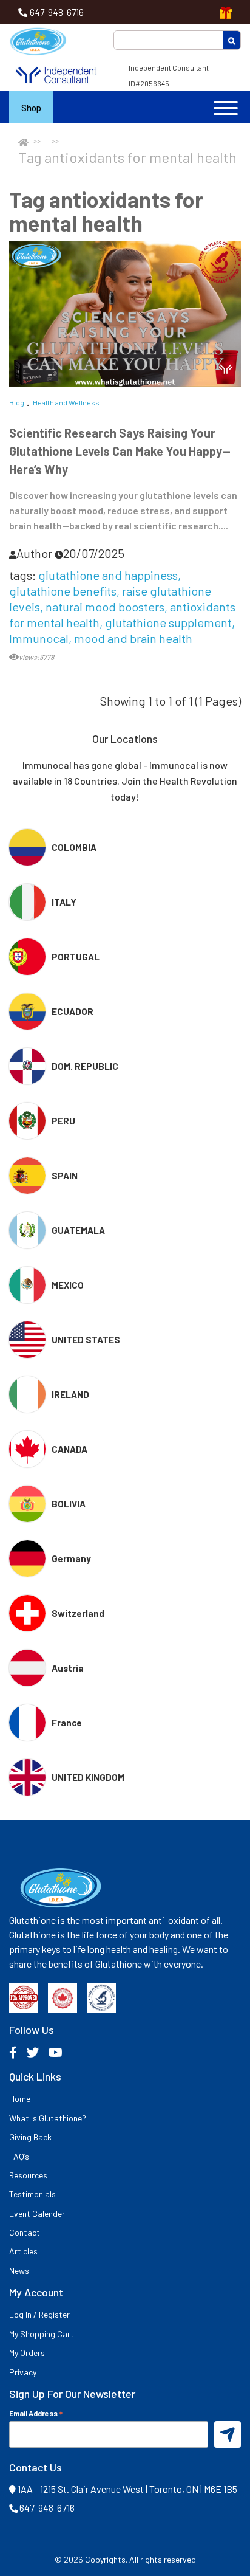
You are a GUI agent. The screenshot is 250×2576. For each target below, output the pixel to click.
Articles (23, 2251)
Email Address (36, 2413)
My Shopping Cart (42, 2334)
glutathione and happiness (108, 575)
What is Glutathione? (48, 2118)
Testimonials (32, 2194)
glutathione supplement (168, 622)
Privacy (23, 2372)
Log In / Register (39, 2314)
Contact (25, 2232)
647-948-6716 (57, 12)
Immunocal (39, 638)
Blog (17, 402)
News (19, 2271)
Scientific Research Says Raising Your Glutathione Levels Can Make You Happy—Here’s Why (120, 451)
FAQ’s (19, 2156)
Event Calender (37, 2213)
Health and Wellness (66, 402)
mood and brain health (133, 638)
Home (20, 2099)
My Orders (27, 2353)
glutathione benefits (63, 591)
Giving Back (30, 2137)
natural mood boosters (105, 607)
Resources (28, 2175)
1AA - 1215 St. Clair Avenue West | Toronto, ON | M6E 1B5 (127, 2489)
